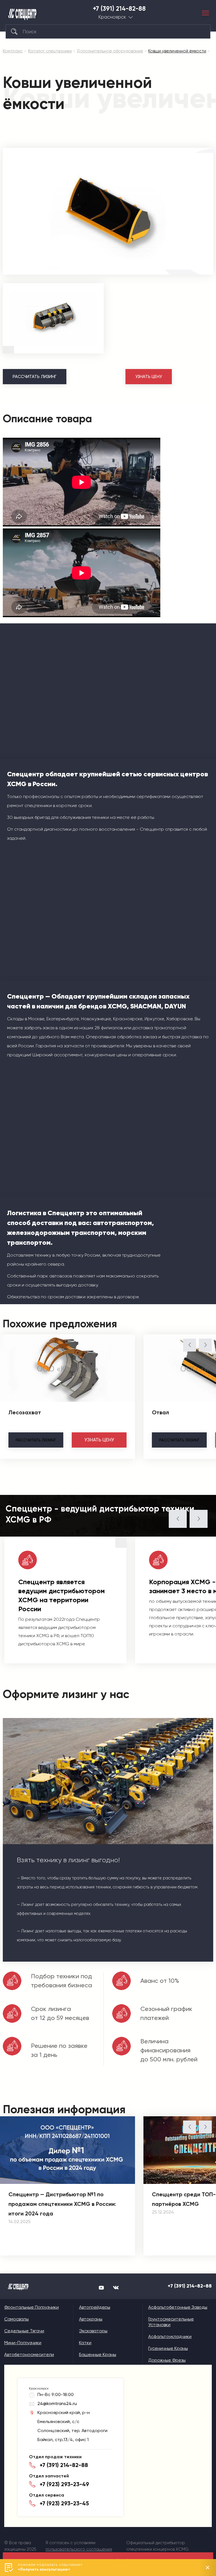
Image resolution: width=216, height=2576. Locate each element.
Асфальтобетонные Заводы (178, 2307)
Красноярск (112, 17)
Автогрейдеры (95, 2307)
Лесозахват (25, 1412)
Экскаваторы (93, 2331)
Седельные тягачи (24, 2331)
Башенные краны (98, 2354)
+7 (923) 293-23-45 (64, 2503)
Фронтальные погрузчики (31, 2307)
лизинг (36, 1440)
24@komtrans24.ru (57, 2403)
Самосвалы (16, 2319)
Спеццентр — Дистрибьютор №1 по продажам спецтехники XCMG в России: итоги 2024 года (62, 2204)
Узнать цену (149, 377)
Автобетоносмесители (29, 2354)
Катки (85, 2343)
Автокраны (91, 2319)
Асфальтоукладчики (170, 2336)
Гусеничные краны (168, 2348)
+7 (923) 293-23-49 (64, 2484)
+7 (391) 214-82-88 (119, 9)
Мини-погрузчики (23, 2343)
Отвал (160, 1412)
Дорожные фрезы (167, 2360)
